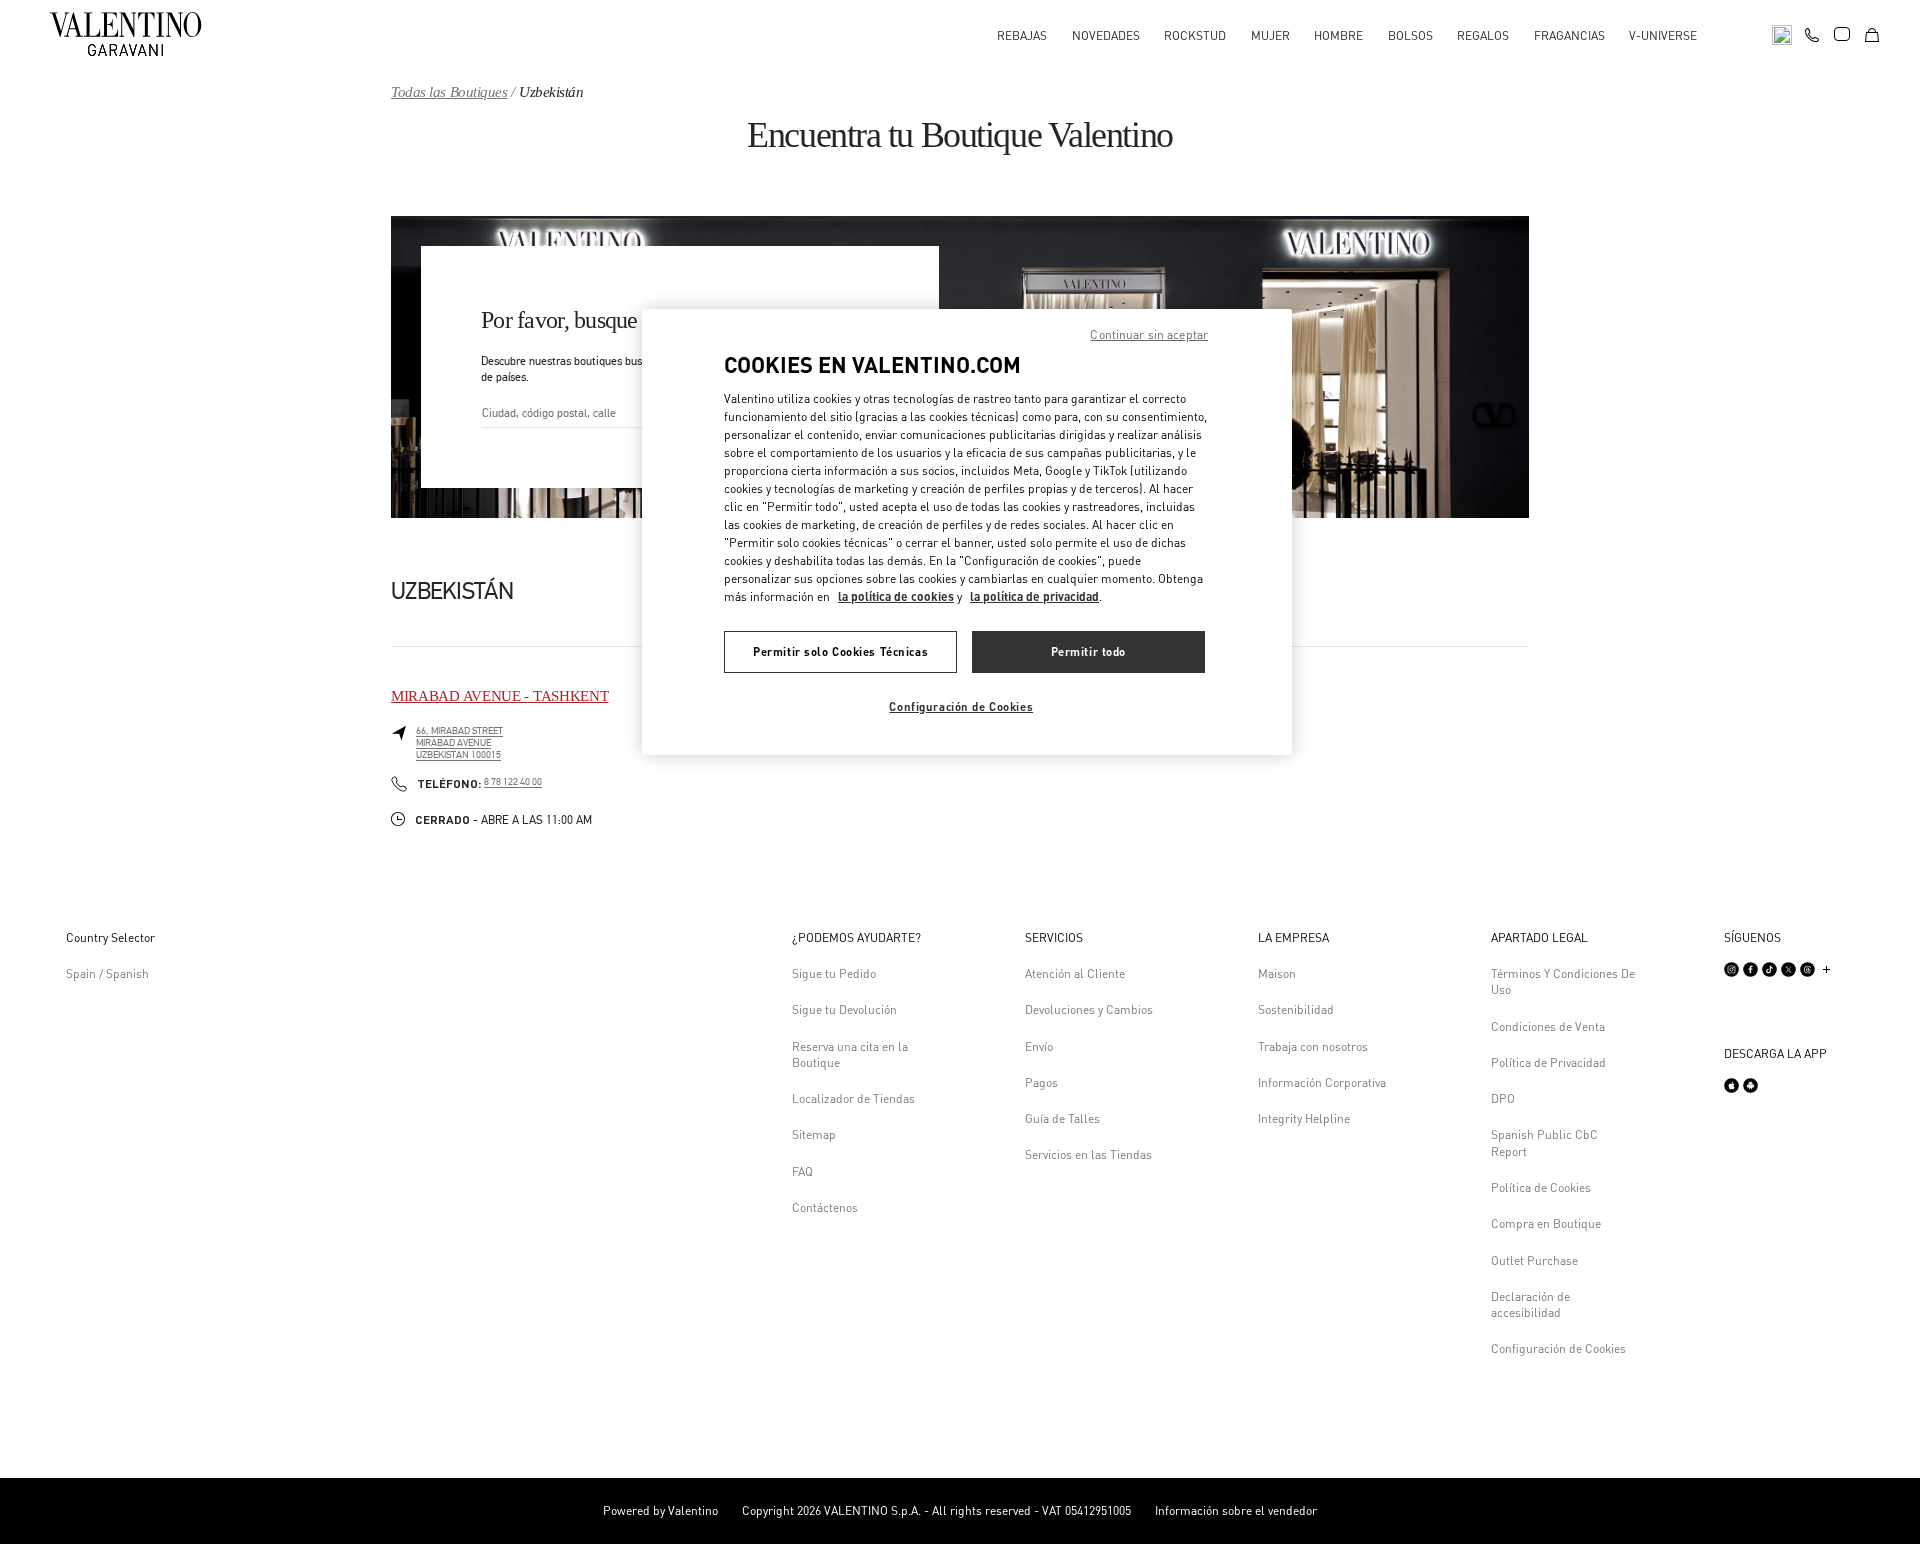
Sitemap (814, 1134)
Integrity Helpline (1304, 1118)
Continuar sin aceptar (1149, 334)
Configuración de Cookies (1558, 1348)
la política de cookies (896, 596)
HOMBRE (1338, 35)
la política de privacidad (1034, 596)
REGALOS (1483, 35)
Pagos (1041, 1082)
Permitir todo (1088, 651)
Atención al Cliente (1075, 973)
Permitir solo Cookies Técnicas (840, 651)
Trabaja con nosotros (1313, 1046)
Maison (1277, 973)
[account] (1842, 34)
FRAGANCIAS (1569, 35)
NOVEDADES (1106, 35)
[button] (864, 938)
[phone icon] (1812, 32)
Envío (1039, 1046)
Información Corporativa (1322, 1082)
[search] (1782, 33)
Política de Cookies (1541, 1187)
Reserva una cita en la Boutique (850, 1054)
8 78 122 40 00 (513, 782)
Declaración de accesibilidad (1530, 1304)
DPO (1503, 1098)
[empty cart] (1872, 33)
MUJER (1270, 35)
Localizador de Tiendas (853, 1098)
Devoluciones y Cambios (1089, 1009)
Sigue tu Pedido (834, 973)
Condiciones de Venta (1548, 1026)
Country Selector (110, 937)
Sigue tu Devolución (844, 1009)
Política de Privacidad (1548, 1062)
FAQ (802, 1171)
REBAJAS (1022, 35)
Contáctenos (825, 1207)
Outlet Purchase (1534, 1260)
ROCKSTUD (1195, 35)
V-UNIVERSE (1663, 35)
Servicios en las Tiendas (1088, 1154)
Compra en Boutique (1546, 1223)
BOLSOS (1410, 35)
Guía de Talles (1062, 1118)
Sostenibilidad (1296, 1009)
